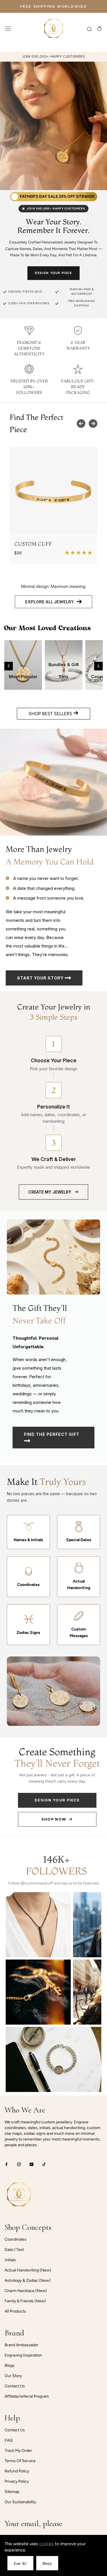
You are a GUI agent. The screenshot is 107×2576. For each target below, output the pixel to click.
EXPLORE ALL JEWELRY (50, 602)
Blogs (10, 2366)
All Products (15, 2311)
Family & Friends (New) (25, 2301)
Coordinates (16, 2239)
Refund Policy (17, 2471)
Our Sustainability (20, 2502)
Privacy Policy (17, 2481)
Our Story (13, 2376)
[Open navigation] (8, 29)
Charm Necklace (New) (26, 2291)
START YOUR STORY (41, 978)
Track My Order (18, 2451)
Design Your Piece (53, 273)
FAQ (9, 2440)
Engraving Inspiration (23, 2355)
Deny (47, 2564)
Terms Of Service (20, 2461)
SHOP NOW (54, 1819)
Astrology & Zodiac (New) (28, 2280)
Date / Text (14, 2250)
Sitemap (12, 2492)
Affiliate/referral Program (27, 2396)
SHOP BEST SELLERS (51, 714)
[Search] (89, 29)
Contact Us (15, 2386)
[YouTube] (32, 2164)
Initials (10, 2260)
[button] (9, 666)
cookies (46, 2544)
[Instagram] (19, 2164)
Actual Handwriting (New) (28, 2270)
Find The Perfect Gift (52, 1434)
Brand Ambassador (21, 2345)
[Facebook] (6, 2164)
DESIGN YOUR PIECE (57, 1800)
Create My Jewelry (50, 1192)
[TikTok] (44, 2164)
